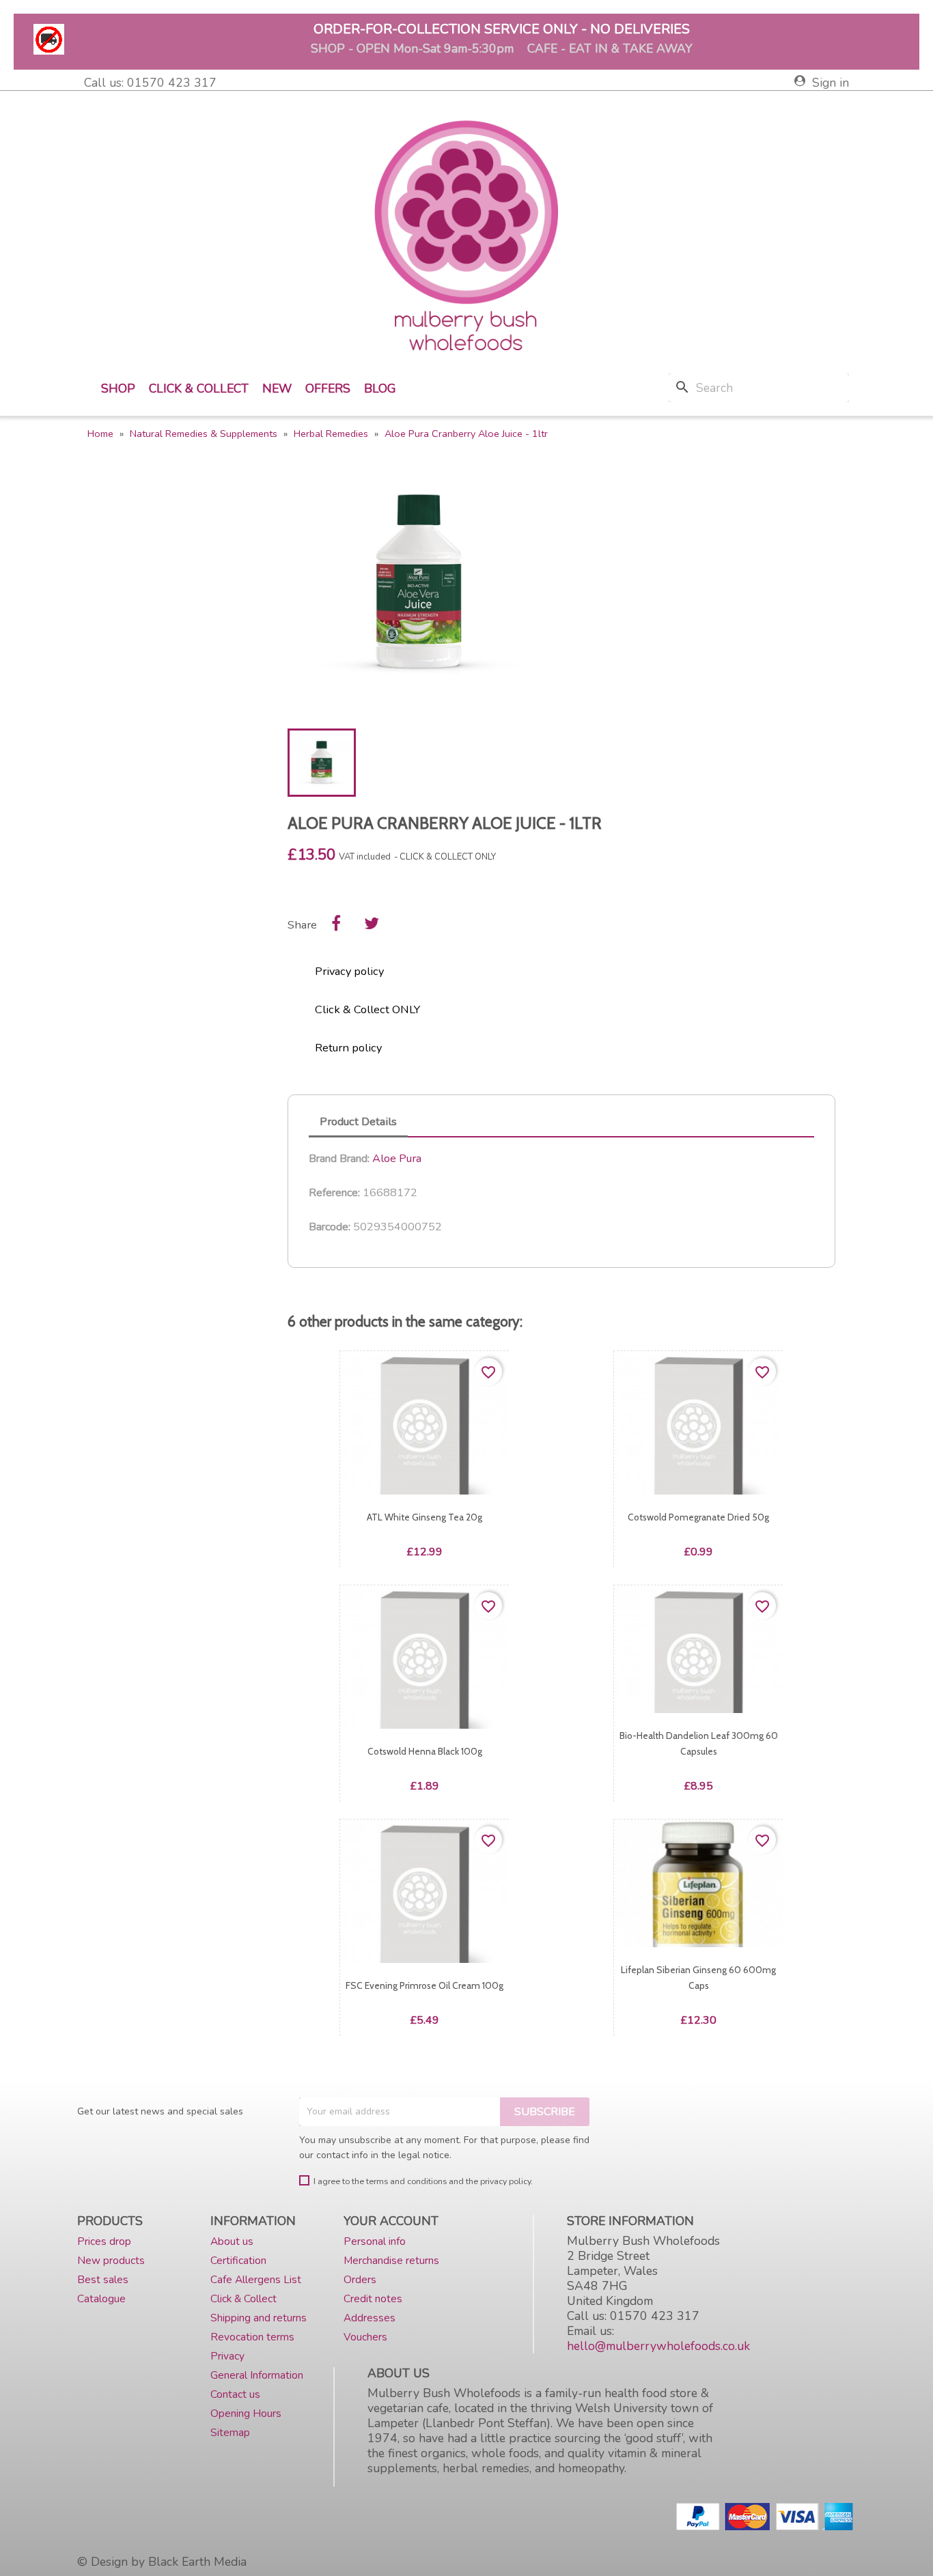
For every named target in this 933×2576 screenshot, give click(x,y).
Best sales (103, 2279)
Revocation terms (252, 2337)
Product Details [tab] (358, 1121)
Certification (238, 2260)
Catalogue (101, 2298)
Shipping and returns (259, 2318)
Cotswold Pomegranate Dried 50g (698, 1517)
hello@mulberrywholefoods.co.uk (658, 2346)
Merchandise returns (391, 2260)
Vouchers (365, 2337)
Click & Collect (199, 388)
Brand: (354, 1159)
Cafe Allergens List (256, 2279)
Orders (360, 2279)
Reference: (334, 1193)
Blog (380, 388)
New (277, 388)
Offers (328, 388)
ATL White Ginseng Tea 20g (424, 1517)
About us (232, 2241)
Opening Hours (246, 2413)
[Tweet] (372, 923)
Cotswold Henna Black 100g (425, 1751)
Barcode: (330, 1227)
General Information (257, 2375)
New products (111, 2260)
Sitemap (230, 2432)
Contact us (235, 2394)
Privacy (227, 2356)
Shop (118, 388)
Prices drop (104, 2241)
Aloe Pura (397, 1158)
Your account (391, 2221)
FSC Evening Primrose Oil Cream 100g (424, 1985)
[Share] (336, 923)
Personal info (375, 2241)
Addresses (370, 2318)
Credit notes (373, 2298)
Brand (323, 1159)
